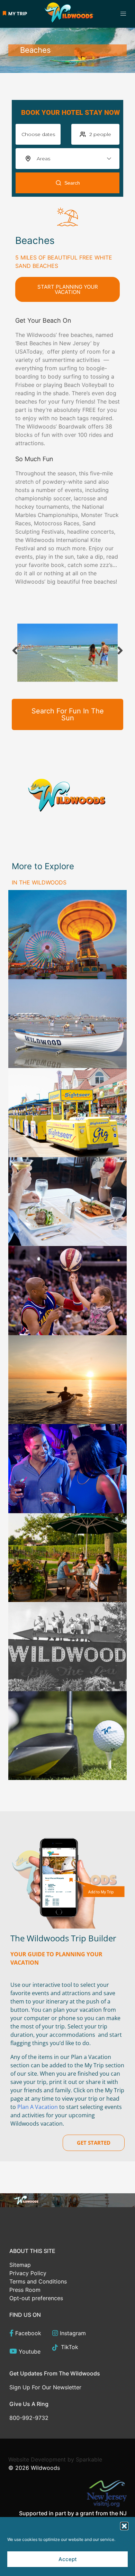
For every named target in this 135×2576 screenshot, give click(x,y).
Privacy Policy (28, 2273)
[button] (124, 2526)
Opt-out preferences (36, 2298)
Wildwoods (45, 2468)
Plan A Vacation (38, 2107)
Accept (68, 2559)
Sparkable (89, 2459)
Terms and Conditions (38, 2281)
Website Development (37, 2459)
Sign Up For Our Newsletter (45, 2387)
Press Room (25, 2290)
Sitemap (20, 2265)
